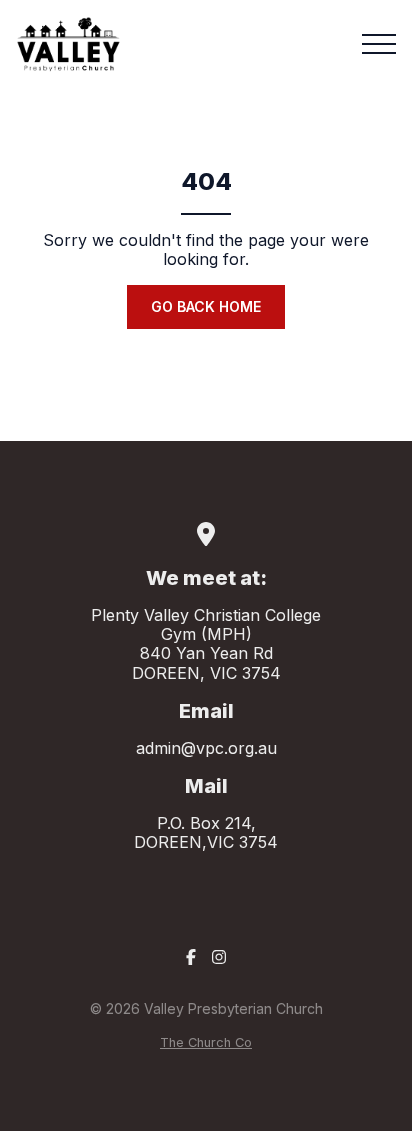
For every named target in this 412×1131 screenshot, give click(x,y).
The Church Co (206, 1042)
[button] (379, 44)
